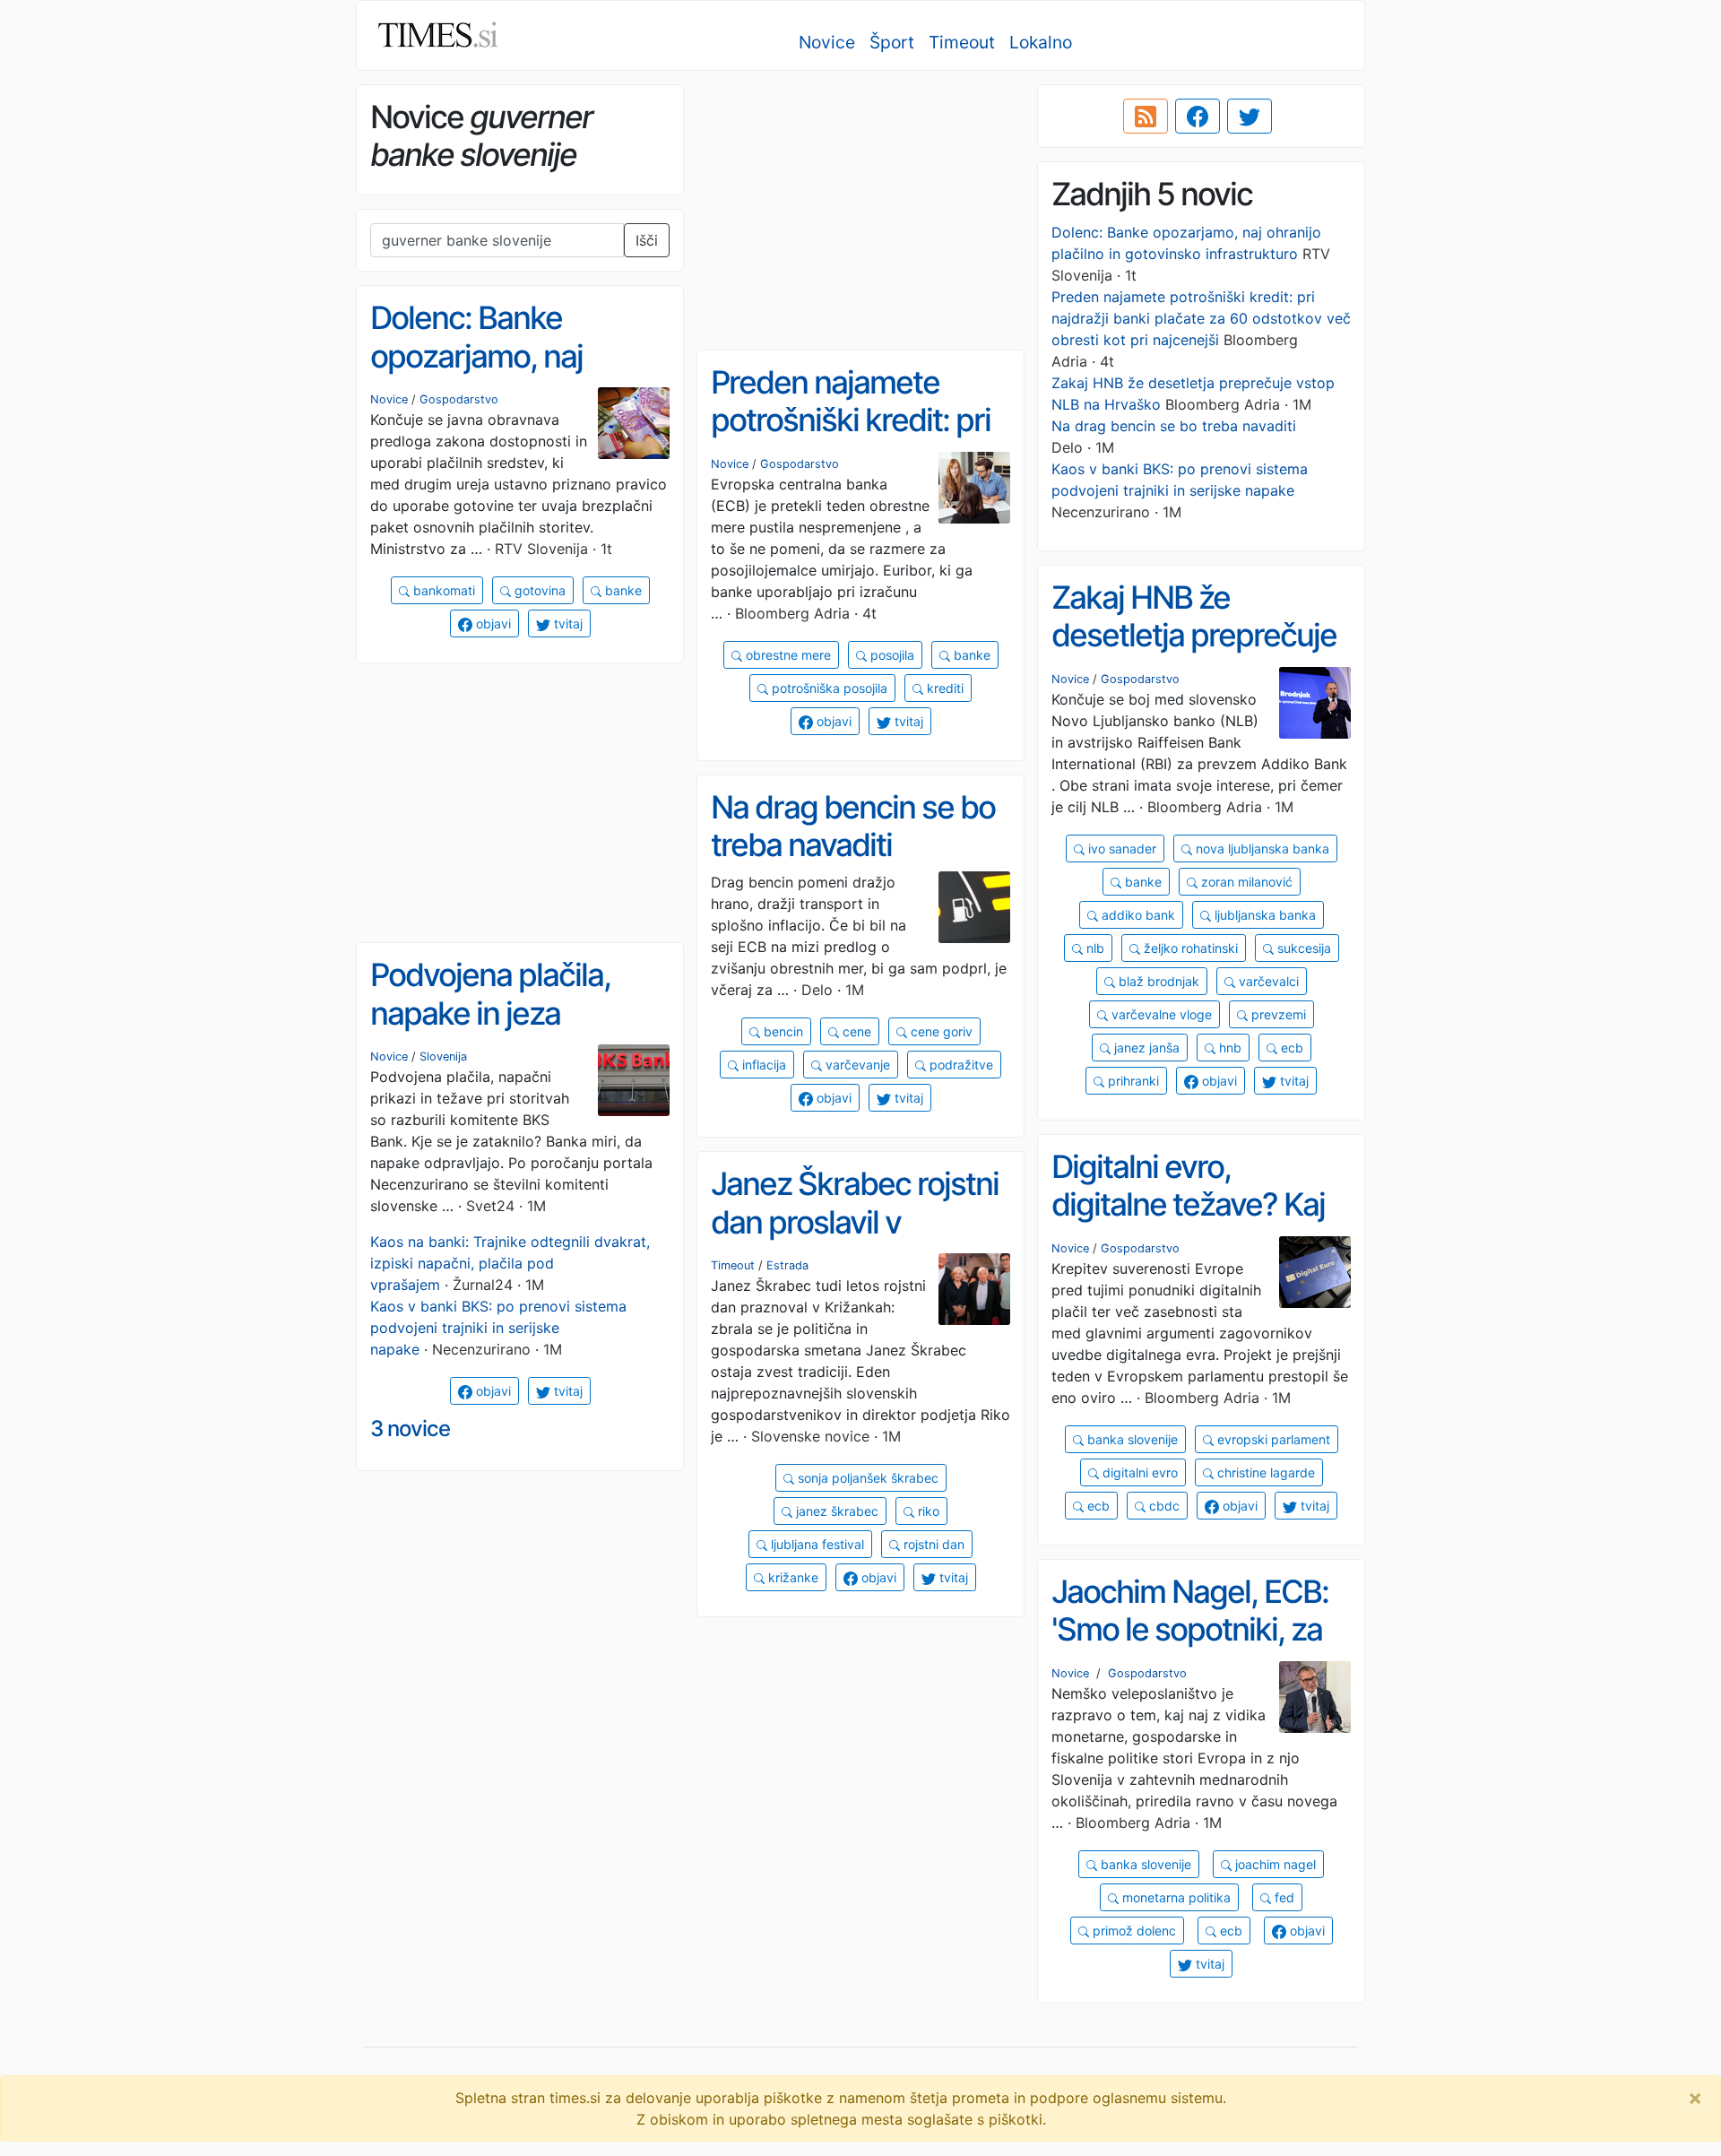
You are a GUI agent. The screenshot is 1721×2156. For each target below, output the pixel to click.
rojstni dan (932, 1544)
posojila (891, 655)
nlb (1094, 948)
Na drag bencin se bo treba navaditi (1174, 426)
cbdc (1163, 1506)
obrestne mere (787, 655)
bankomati (442, 590)
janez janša (1145, 1048)
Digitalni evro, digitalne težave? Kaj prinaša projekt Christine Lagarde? (1188, 1224)
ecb (1290, 1048)
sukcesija (1302, 948)
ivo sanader (1120, 849)
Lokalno (1041, 42)
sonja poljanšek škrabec (866, 1478)
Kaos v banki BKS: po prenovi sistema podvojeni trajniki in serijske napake (498, 1328)
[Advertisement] (860, 211)
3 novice (410, 1429)
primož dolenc (1133, 1931)
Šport (892, 42)
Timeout (962, 42)
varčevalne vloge (1160, 1014)
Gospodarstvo (459, 399)
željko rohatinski (1189, 948)
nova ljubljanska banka (1261, 849)
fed (1283, 1897)
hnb (1228, 1048)
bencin (782, 1031)
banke (622, 590)
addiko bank (1137, 915)
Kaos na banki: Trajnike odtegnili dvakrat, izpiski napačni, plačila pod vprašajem (510, 1263)
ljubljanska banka (1263, 915)
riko (927, 1511)
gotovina (538, 590)
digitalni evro (1138, 1472)
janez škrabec (835, 1511)
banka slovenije (1131, 1439)
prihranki (1132, 1081)
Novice (827, 42)
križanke (791, 1577)
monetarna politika (1175, 1897)
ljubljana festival (816, 1544)
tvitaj (566, 623)
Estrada (787, 1265)
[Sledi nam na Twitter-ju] (1250, 117)
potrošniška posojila (828, 688)
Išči (647, 240)
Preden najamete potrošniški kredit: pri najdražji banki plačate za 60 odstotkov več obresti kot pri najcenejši (1201, 318)
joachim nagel (1274, 1864)
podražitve (960, 1065)
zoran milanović (1245, 882)
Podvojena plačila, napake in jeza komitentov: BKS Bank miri (518, 1032)
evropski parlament (1272, 1439)
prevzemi (1277, 1014)
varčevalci (1267, 981)
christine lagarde (1264, 1472)
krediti (943, 688)
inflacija (762, 1065)
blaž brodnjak (1157, 981)
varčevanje (856, 1065)
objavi (492, 623)
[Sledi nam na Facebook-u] (1198, 117)
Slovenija (443, 1056)
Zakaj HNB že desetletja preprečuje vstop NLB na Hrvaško (1200, 635)
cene (855, 1031)
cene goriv (940, 1031)
